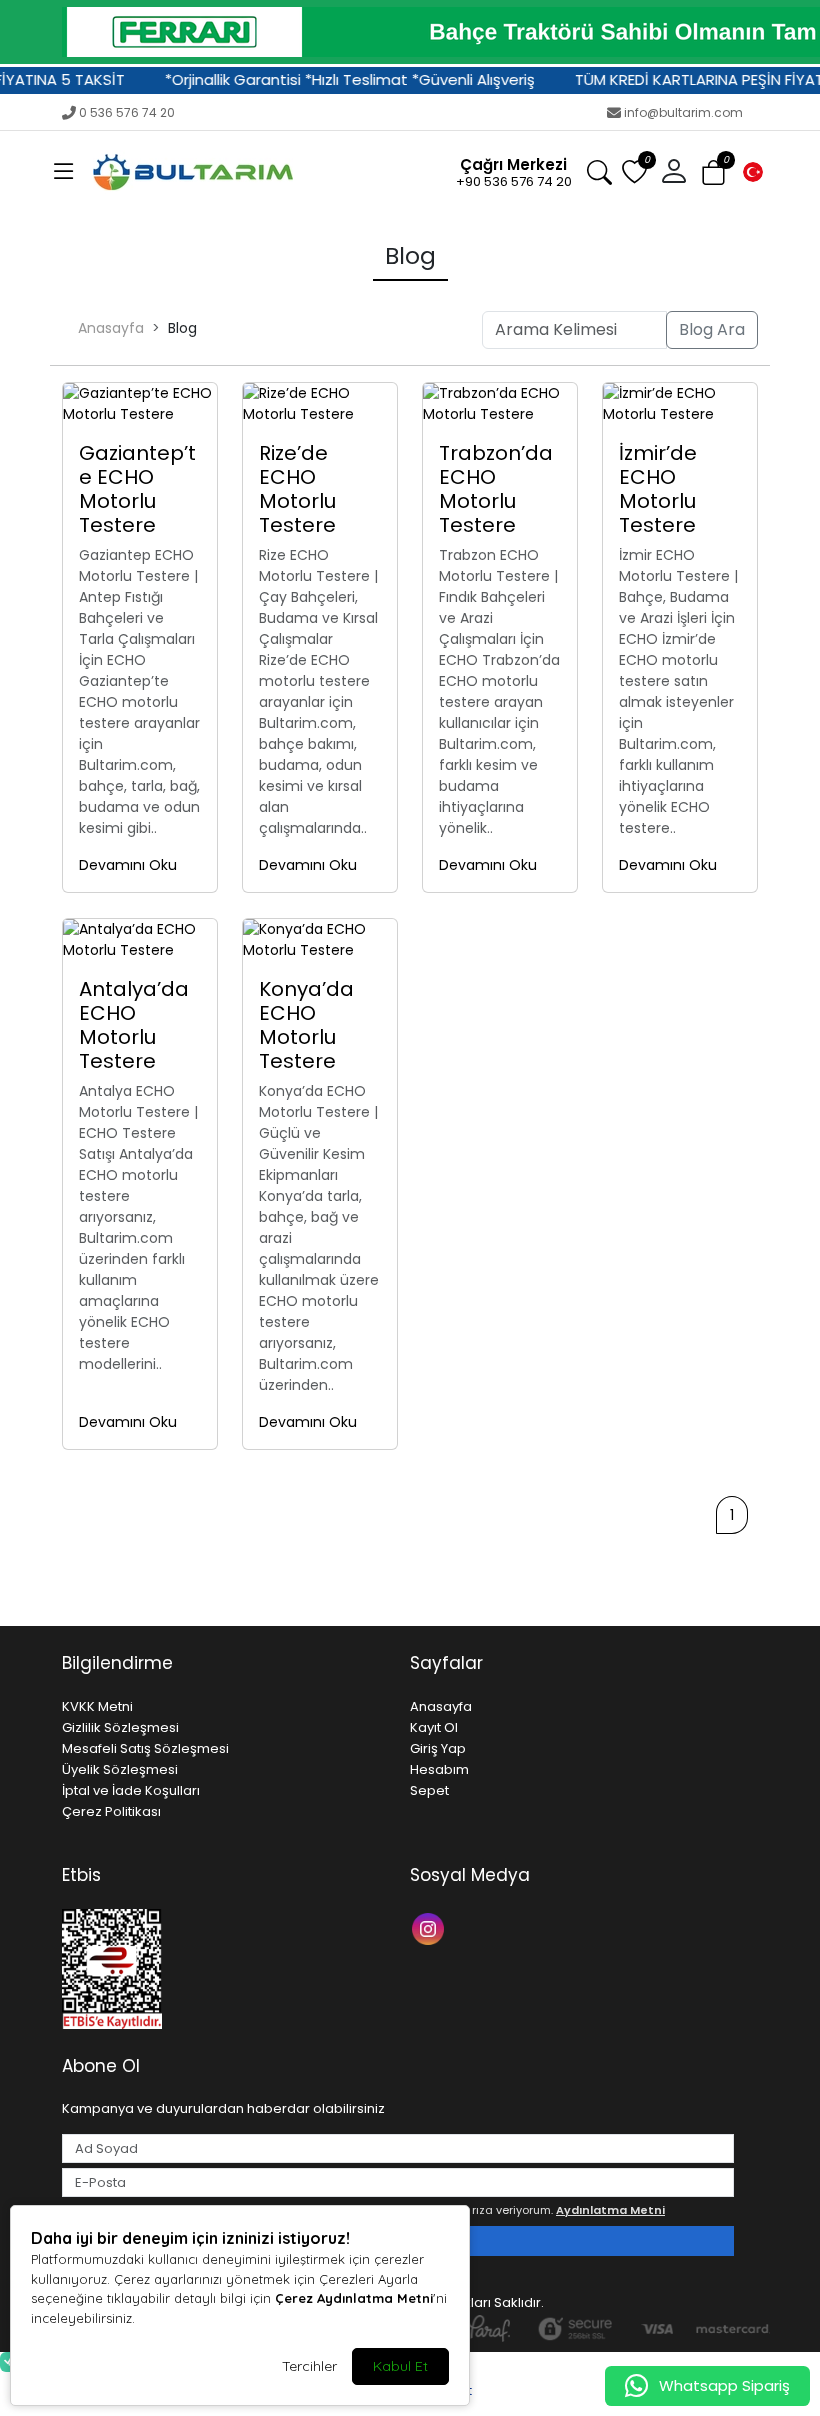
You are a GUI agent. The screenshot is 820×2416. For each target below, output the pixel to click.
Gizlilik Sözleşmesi (120, 1727)
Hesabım (439, 1769)
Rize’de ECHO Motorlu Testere (297, 489)
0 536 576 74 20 (127, 112)
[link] (410, 32)
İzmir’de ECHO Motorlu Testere (658, 489)
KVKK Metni (97, 1706)
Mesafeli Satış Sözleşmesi (145, 1748)
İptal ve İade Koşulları (131, 1790)
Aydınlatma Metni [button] (610, 2210)
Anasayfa (111, 328)
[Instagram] (430, 1927)
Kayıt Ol (434, 1727)
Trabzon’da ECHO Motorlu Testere (496, 489)
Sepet (429, 1790)
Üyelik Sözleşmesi (120, 1769)
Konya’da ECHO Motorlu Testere (306, 1025)
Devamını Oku (128, 865)
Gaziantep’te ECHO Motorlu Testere (137, 489)
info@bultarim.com (683, 112)
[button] (64, 172)
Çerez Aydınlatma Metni (354, 2298)
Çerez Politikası (111, 1811)
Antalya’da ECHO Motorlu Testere (134, 1025)
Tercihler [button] (309, 2366)
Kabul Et (400, 2366)
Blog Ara (712, 329)
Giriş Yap (438, 1748)
